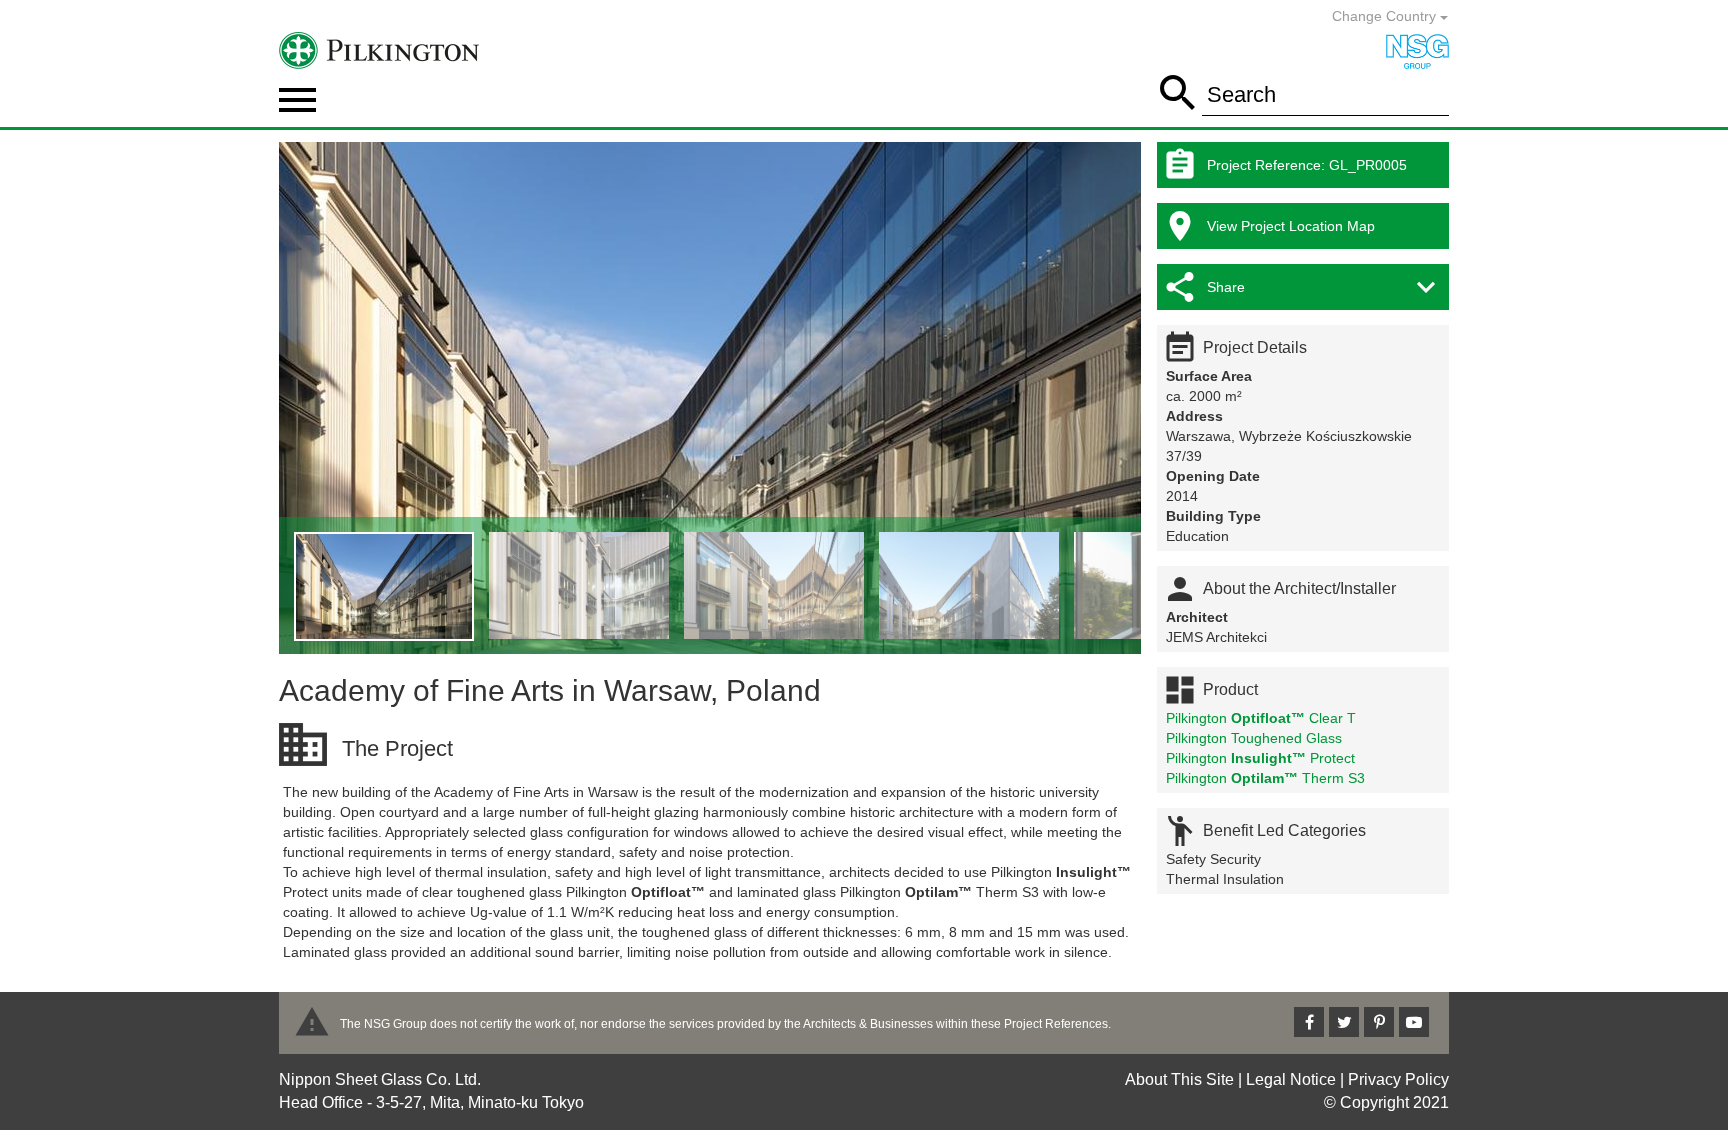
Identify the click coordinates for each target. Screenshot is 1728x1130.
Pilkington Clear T (1261, 718)
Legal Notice (1291, 1079)
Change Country (1386, 16)
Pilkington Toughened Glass (1254, 738)
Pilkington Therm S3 (1265, 778)
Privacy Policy (1398, 1079)
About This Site (1179, 1079)
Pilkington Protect (1260, 758)
